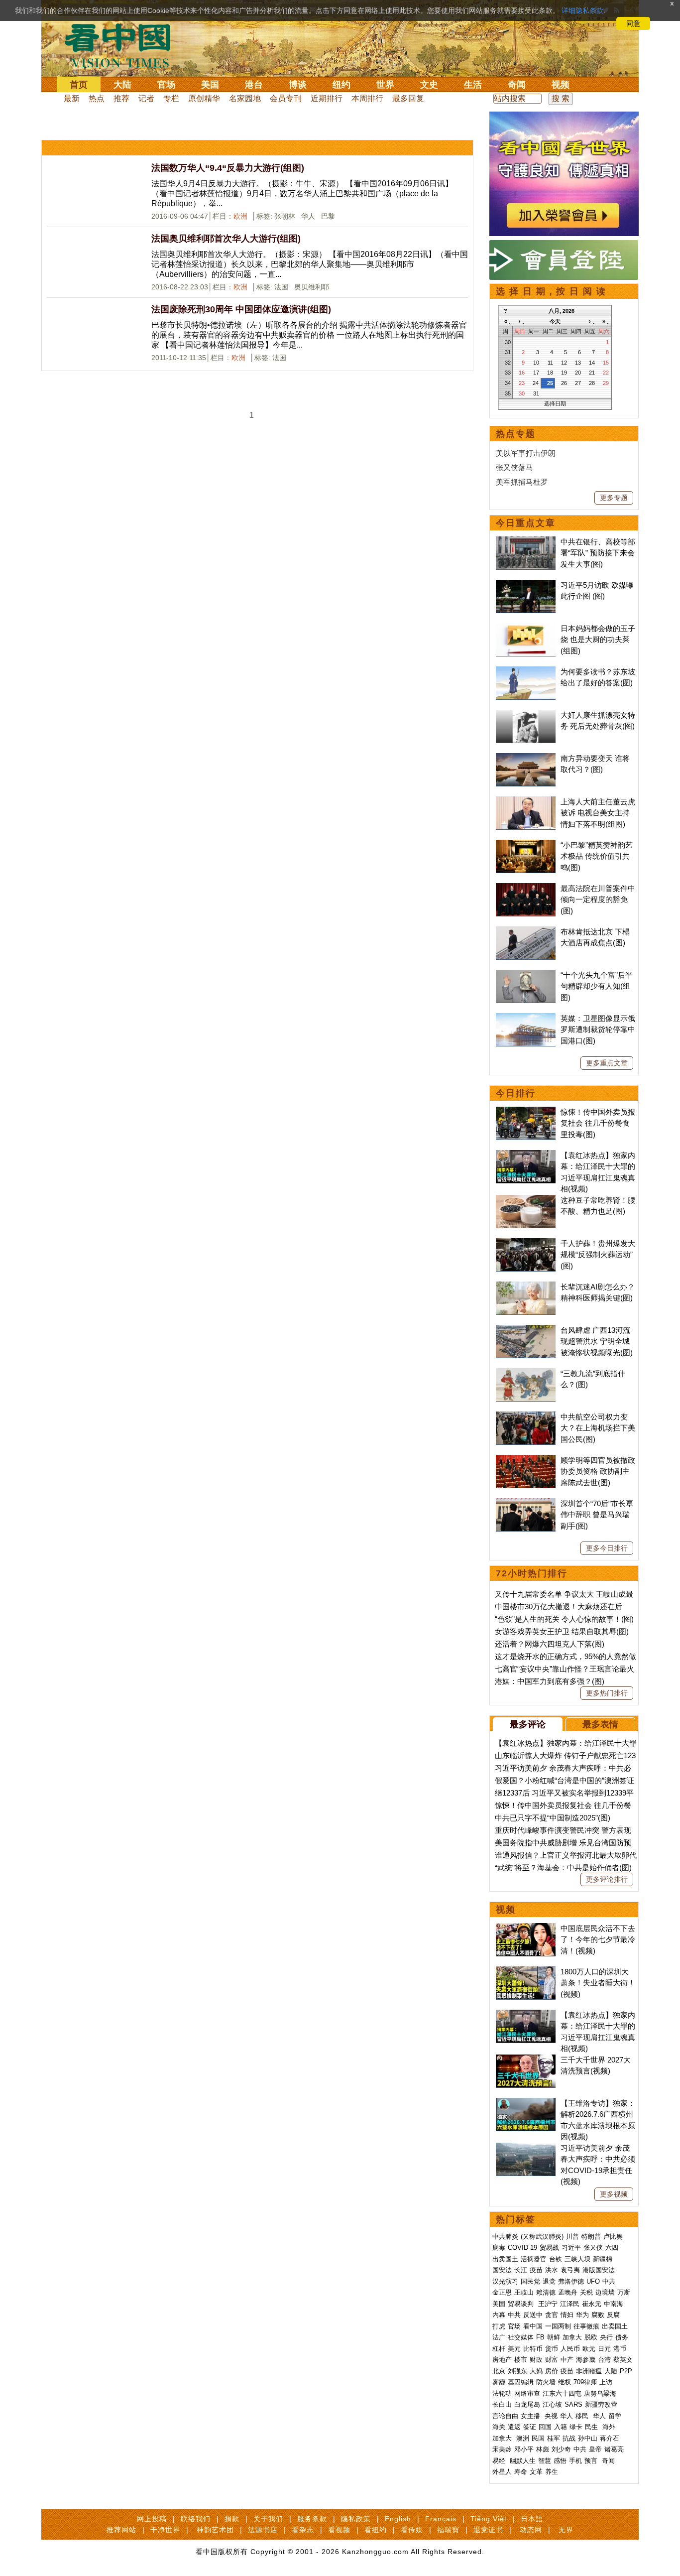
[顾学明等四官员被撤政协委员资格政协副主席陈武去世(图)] (526, 1460)
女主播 (531, 2416)
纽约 (341, 85)
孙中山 (588, 2438)
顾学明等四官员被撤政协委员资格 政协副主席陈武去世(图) (598, 1471)
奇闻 (517, 85)
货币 (552, 2349)
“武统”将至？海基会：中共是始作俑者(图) (563, 1868)
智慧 (545, 2461)
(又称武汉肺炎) (542, 2237)
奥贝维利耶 (313, 287)
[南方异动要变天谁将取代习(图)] (526, 758)
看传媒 (412, 2530)
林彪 (543, 2449)
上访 (606, 2382)
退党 (549, 2281)
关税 (586, 2292)
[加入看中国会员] (564, 117)
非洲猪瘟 (589, 2371)
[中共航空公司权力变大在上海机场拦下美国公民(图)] (526, 1417)
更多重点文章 (607, 1063)
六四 (612, 2248)
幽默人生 (523, 2461)
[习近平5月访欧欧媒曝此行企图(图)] (526, 585)
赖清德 (546, 2292)
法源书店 (263, 2530)
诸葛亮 (614, 2449)
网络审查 (527, 2393)
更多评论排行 (607, 1879)
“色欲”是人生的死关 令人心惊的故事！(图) (564, 1619)
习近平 (571, 2248)
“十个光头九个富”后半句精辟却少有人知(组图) (597, 986)
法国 (282, 287)
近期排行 (327, 98)
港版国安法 (599, 2270)
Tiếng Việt (489, 2519)
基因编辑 (521, 2382)
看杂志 (303, 2530)
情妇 (567, 2315)
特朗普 (591, 2237)
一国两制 (558, 2326)
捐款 (232, 2519)
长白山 (502, 2404)
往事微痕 (586, 2326)
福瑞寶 (448, 2530)
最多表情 (600, 1724)
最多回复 (408, 98)
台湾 (604, 2360)
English (398, 2519)
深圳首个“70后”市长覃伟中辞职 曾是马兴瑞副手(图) (597, 1515)
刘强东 (517, 2371)
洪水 (552, 2270)
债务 (622, 2337)
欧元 (589, 2349)
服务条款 (312, 2519)
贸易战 (549, 2248)
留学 (615, 2416)
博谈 (298, 85)
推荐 (121, 98)
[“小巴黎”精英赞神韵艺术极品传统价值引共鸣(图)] (526, 845)
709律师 (585, 2382)
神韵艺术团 (215, 2530)
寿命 (521, 2472)
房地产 (502, 2360)
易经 (500, 2461)
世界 (385, 85)
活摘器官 (534, 2259)
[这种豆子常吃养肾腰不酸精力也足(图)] (526, 1200)
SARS (573, 2404)
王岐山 (524, 2292)
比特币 (533, 2349)
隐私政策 (356, 2519)
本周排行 (367, 98)
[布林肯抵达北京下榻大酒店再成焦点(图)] (526, 932)
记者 (146, 98)
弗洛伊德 (571, 2281)
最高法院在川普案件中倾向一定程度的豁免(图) (598, 900)
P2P (626, 2371)
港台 (254, 85)
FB (540, 2337)
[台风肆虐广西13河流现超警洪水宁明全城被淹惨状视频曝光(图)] (526, 1330)
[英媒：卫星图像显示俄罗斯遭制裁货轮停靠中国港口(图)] (526, 1018)
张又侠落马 (514, 467)
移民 (582, 2416)
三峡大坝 (577, 2259)
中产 (567, 2360)
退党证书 (488, 2530)
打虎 (499, 2326)
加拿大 (572, 2337)
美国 (210, 85)
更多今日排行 (607, 1548)
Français (441, 2519)
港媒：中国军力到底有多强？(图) (550, 1681)
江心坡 (552, 2404)
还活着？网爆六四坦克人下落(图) (550, 1644)
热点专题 (516, 434)
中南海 (614, 2304)
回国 (545, 2427)
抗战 (569, 2438)
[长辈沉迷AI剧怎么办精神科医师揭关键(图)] (526, 1287)
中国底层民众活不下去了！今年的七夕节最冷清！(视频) (598, 1939)
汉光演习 (505, 2281)
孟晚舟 (568, 2292)
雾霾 (499, 2382)
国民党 (530, 2281)
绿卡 (576, 2427)
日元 (604, 2349)
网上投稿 (152, 2519)
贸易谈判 (522, 2304)
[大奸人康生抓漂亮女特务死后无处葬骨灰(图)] (526, 715)
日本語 (532, 2519)
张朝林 (286, 216)
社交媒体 (521, 2337)
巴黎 (329, 216)
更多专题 (614, 498)
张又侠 (593, 2248)
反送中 (533, 2315)
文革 (536, 2472)
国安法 (502, 2270)
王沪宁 (548, 2304)
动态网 (531, 2530)
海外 (610, 2427)
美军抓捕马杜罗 (522, 482)
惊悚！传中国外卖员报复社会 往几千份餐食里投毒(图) (598, 1123)
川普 (572, 2237)
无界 (566, 2530)
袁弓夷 (570, 2270)
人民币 (570, 2349)
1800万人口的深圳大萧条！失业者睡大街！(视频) (598, 1983)
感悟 (560, 2461)
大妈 (536, 2371)
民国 (538, 2438)
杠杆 (499, 2349)
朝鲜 (554, 2337)
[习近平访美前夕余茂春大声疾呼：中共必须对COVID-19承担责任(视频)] (526, 2148)
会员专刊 (286, 98)
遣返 (514, 2427)
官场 (166, 85)
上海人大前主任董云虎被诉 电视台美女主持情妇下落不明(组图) (598, 813)
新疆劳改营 (601, 2404)
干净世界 (165, 2530)
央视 (551, 2416)
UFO (593, 2281)
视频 (561, 85)
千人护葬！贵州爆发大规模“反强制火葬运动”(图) (598, 1255)
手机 (575, 2461)
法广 (499, 2337)
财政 (536, 2360)
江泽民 (570, 2304)
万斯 (624, 2292)
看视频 (339, 2530)
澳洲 (523, 2438)
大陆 (122, 85)
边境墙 (605, 2292)
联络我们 (196, 2519)
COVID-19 (522, 2248)
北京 (499, 2371)
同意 (633, 23)
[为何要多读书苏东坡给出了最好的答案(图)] (526, 672)
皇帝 (595, 2449)
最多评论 (528, 1724)
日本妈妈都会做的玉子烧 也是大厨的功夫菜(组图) (598, 640)
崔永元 (592, 2304)
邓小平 (524, 2449)
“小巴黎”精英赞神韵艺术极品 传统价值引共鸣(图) (597, 856)
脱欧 (591, 2337)
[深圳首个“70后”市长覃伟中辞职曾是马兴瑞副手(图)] (526, 1503)
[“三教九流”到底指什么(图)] (526, 1373)
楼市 (521, 2360)
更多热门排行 (607, 1693)
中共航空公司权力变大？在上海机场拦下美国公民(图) (598, 1428)
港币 (620, 2349)
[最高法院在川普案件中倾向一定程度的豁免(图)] (526, 888)
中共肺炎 (505, 2237)
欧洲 (240, 216)
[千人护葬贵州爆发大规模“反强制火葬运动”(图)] (526, 1243)
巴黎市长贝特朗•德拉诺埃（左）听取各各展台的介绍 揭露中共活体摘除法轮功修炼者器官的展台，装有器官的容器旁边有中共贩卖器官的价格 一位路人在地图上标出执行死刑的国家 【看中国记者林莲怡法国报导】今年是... (309, 335)
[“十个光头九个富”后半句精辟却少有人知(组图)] (526, 975)
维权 (565, 2382)
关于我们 (268, 2519)
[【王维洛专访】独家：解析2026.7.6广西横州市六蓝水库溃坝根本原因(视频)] (526, 2103)
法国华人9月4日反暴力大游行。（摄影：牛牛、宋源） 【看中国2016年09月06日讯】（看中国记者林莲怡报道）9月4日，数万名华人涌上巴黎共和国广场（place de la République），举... (302, 193)
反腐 (613, 2315)
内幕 (499, 2315)
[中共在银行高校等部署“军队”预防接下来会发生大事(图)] (526, 542)
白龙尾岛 (527, 2404)
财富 (552, 2360)
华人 (309, 216)
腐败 (598, 2315)
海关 (499, 2427)
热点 (97, 98)
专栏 (171, 98)
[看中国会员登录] (564, 260)
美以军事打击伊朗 (526, 453)
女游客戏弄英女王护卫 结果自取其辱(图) (562, 1631)
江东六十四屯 (562, 2393)
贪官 (552, 2315)
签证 (530, 2427)
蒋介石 (611, 2438)
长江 (521, 2270)
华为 (582, 2315)
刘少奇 (561, 2449)
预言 (592, 2461)
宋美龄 (502, 2449)
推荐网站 (121, 2530)
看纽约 (376, 2530)
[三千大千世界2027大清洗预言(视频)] (526, 2060)
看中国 (123, 45)
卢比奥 (613, 2237)
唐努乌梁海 (600, 2393)
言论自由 (505, 2416)
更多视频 (614, 2194)
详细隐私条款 (582, 10)
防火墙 (546, 2382)
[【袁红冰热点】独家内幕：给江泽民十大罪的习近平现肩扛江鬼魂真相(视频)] (526, 1155)
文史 (429, 85)
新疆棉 (603, 2259)
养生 (552, 2472)
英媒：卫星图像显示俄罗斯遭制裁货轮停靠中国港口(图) (598, 1030)
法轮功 (502, 2393)
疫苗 (536, 2270)
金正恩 (502, 2292)
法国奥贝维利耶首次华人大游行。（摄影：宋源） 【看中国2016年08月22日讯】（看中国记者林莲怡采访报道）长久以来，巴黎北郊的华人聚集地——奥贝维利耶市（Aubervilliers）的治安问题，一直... (310, 264)
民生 (592, 2427)
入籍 (561, 2427)
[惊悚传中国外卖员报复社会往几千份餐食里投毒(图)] (526, 1112)
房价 (552, 2371)
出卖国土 (505, 2259)
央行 (606, 2337)
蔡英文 (623, 2360)
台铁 (556, 2259)
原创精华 (204, 98)
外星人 (502, 2472)
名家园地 (245, 98)
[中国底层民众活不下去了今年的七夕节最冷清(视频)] (526, 1928)
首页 (79, 85)
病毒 (499, 2248)
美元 (514, 2349)
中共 (609, 2281)
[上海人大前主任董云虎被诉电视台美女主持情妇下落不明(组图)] (526, 802)
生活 (473, 85)
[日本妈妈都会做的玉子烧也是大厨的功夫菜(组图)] (526, 628)
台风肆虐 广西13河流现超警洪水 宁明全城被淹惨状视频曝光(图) (597, 1341)
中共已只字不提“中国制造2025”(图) (553, 1818)
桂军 (554, 2438)
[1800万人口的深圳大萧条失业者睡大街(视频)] (526, 1972)
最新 (72, 98)
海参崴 (586, 2360)
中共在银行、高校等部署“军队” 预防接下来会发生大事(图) (598, 553)
